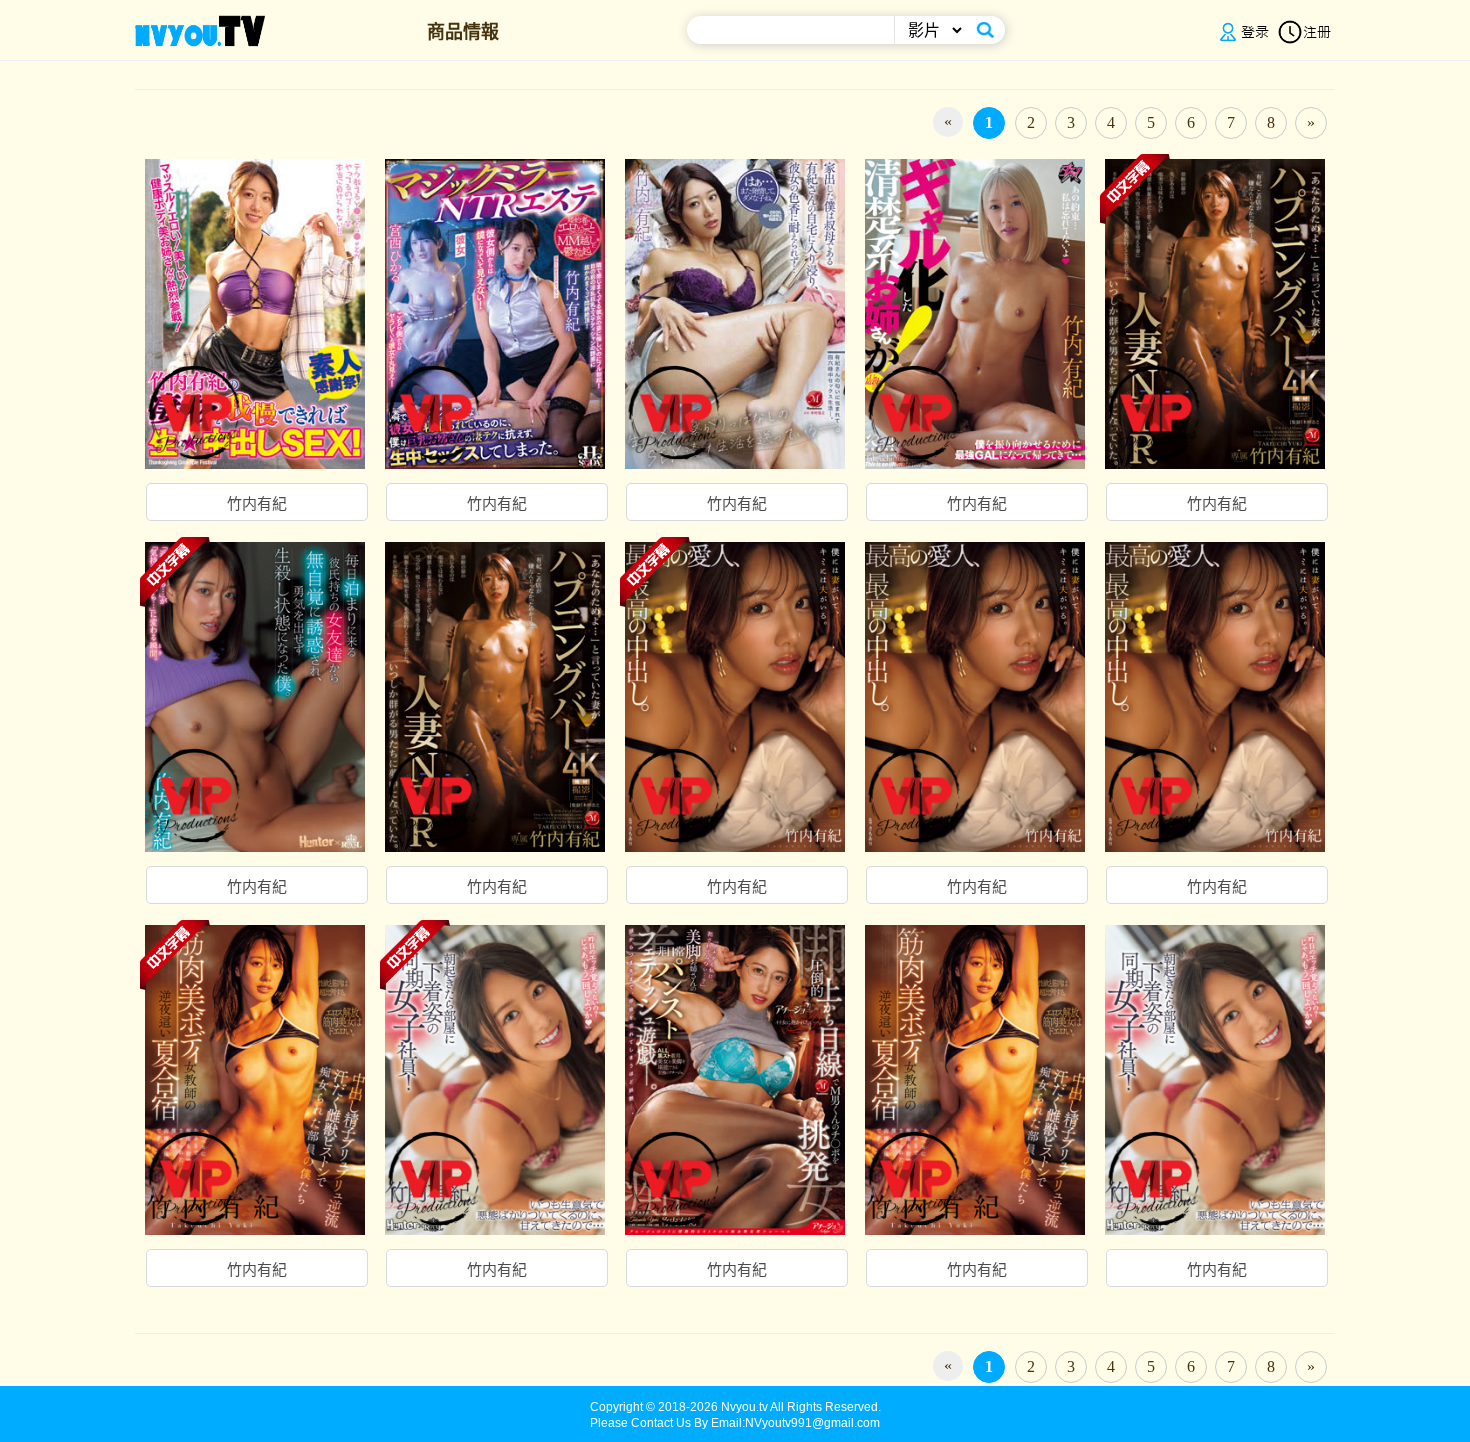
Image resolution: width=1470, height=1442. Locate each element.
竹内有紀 (257, 504)
